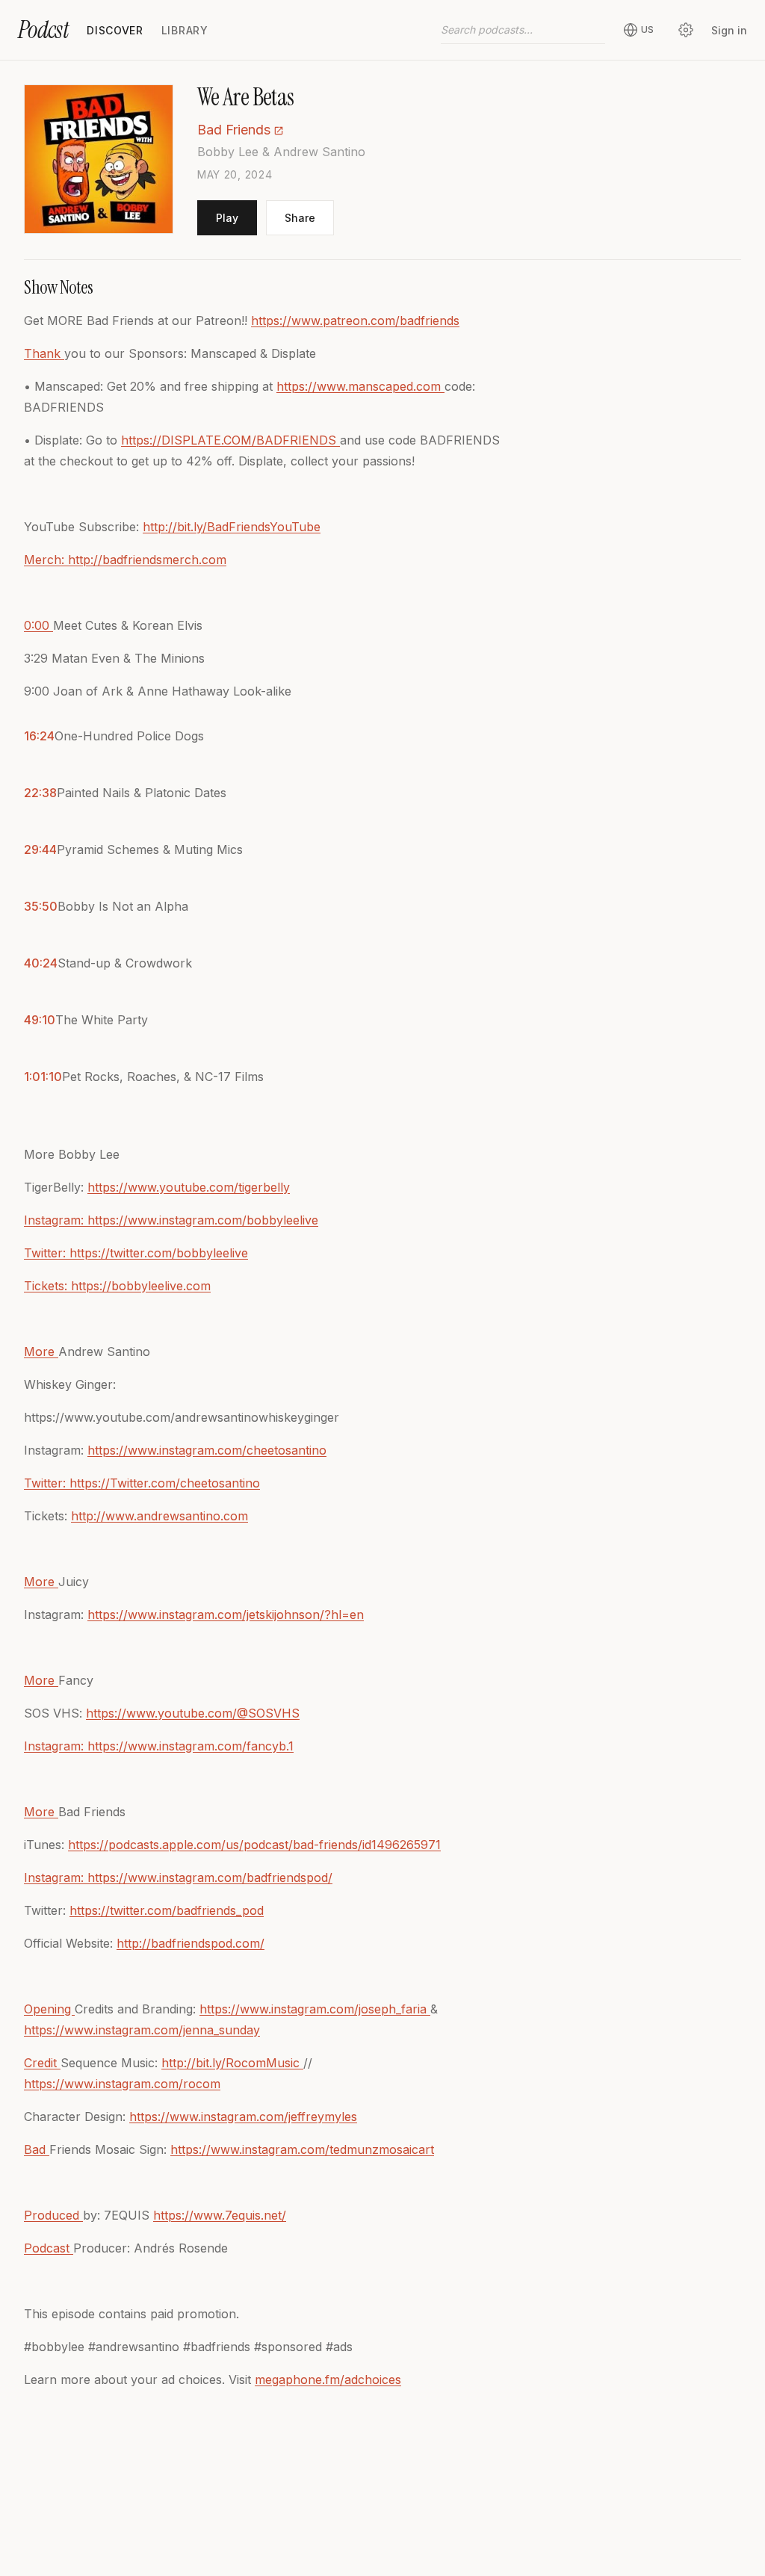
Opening (49, 2009)
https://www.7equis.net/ (220, 2215)
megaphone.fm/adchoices (328, 2380)
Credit (42, 2063)
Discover (115, 30)
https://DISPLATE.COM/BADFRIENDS (230, 440)
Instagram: (56, 1220)
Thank (44, 353)
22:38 (40, 793)
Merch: (46, 560)
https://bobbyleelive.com (141, 1286)
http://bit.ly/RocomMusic (232, 2063)
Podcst (43, 30)
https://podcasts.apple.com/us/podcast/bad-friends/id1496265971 (254, 1845)
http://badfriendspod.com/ (191, 1943)
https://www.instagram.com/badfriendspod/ (210, 1877)
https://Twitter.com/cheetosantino (165, 1483)
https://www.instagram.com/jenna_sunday (142, 2030)
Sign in (729, 30)
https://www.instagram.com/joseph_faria (315, 2009)
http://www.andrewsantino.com (159, 1516)
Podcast (49, 2248)
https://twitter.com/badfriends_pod (167, 1910)
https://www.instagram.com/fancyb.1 (191, 1746)
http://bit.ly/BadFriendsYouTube (232, 527)
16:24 (39, 736)
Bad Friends (234, 130)
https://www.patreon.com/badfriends (355, 321)
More (41, 1352)
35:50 (41, 906)
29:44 (40, 849)
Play (227, 218)
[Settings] (686, 30)
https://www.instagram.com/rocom (122, 2084)
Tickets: (47, 1286)
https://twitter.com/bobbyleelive (159, 1253)
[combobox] (523, 30)
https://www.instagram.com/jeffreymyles (243, 2117)
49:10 (40, 1020)
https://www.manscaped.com (360, 386)
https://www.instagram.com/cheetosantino (207, 1450)
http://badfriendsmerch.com (147, 560)
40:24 (41, 963)
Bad (37, 2149)
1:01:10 (43, 1077)
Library (185, 30)
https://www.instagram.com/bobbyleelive (203, 1220)
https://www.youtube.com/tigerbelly (189, 1187)
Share (300, 218)
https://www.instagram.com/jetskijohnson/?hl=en (226, 1614)
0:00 (38, 625)
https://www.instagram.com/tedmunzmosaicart (302, 2149)
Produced (53, 2215)
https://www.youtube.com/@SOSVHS (193, 1713)
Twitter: (47, 1253)
